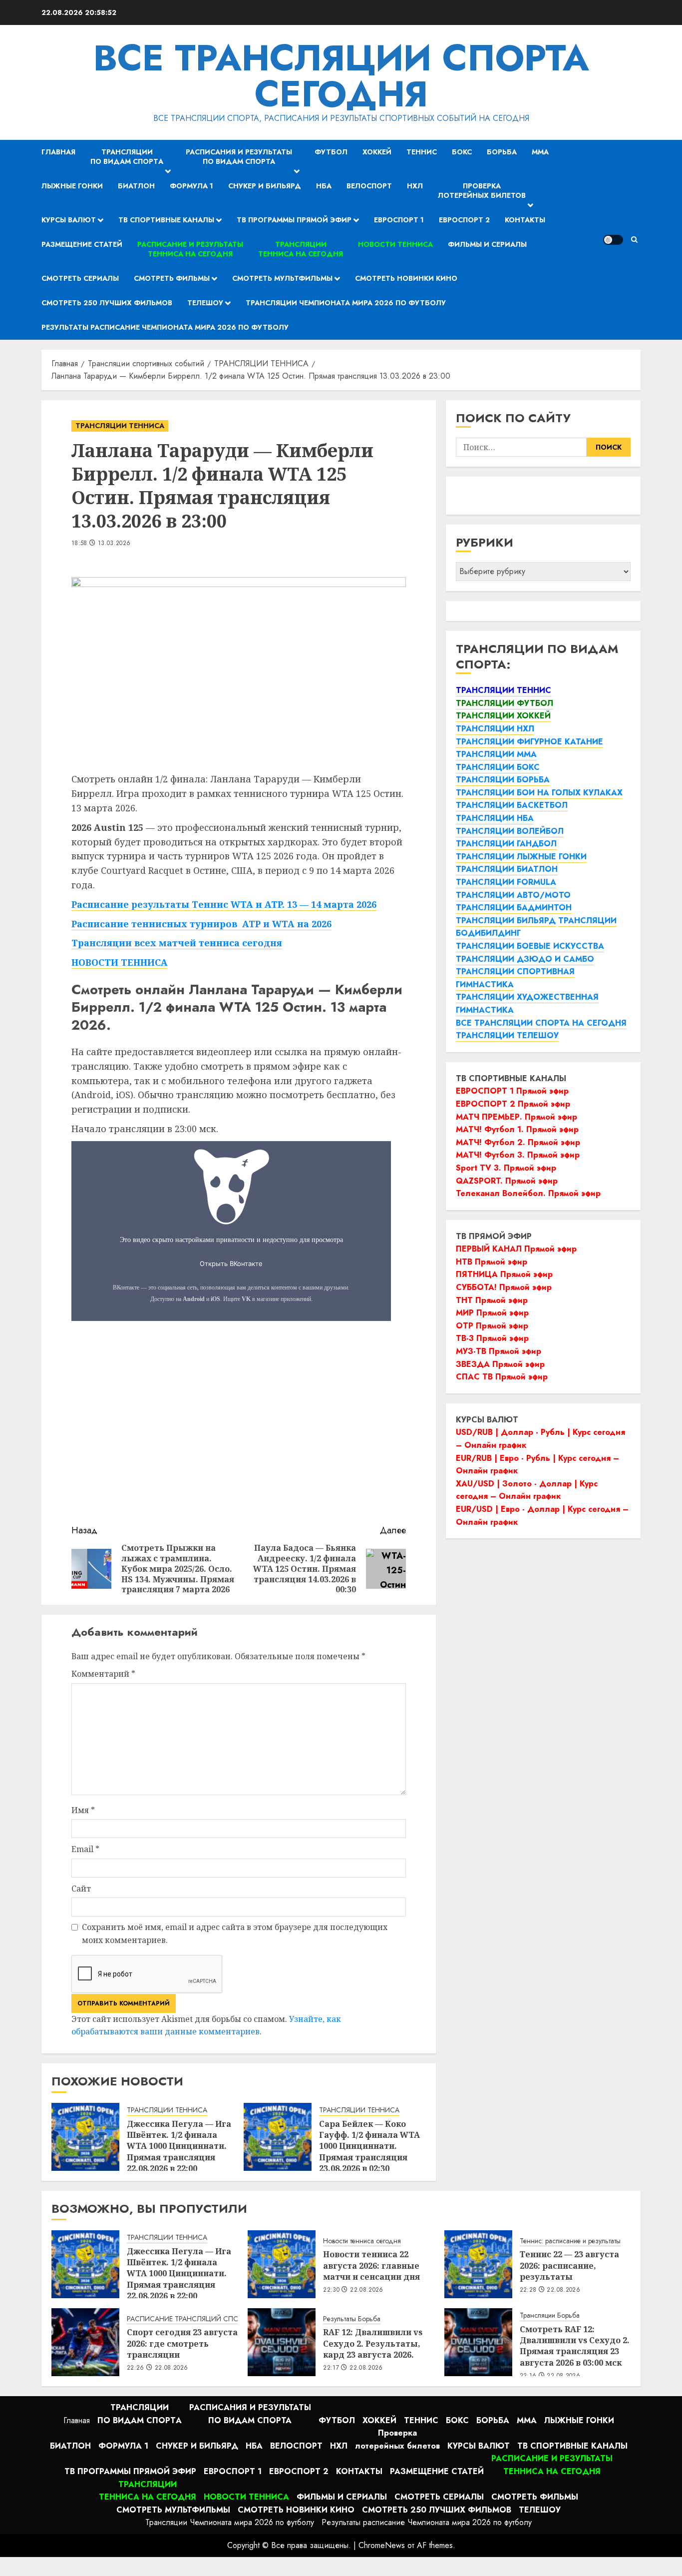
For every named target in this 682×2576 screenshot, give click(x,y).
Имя (83, 1810)
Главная (58, 152)
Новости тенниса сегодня (362, 2241)
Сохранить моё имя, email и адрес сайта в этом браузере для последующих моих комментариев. (235, 1933)
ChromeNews (382, 2545)
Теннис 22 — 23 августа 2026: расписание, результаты (569, 2265)
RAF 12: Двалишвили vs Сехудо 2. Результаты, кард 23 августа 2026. (373, 2343)
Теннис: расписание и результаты (570, 2241)
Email (85, 1849)
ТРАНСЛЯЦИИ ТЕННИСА (120, 426)
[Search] (634, 240)
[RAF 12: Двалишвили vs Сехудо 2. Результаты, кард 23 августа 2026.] (282, 2342)
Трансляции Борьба (550, 2315)
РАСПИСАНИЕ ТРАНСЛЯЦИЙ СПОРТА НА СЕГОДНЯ (212, 2319)
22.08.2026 (563, 2290)
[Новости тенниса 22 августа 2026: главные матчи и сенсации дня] (282, 2264)
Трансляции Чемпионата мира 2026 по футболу (346, 303)
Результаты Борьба (352, 2319)
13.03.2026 (114, 544)
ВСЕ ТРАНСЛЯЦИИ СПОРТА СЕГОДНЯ (341, 76)
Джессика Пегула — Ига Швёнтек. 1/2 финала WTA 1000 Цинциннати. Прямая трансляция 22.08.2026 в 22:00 (179, 2146)
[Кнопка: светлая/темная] (613, 240)
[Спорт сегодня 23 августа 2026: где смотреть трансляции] (85, 2342)
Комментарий (103, 1674)
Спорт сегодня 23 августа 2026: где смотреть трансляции (182, 2343)
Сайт (81, 1889)
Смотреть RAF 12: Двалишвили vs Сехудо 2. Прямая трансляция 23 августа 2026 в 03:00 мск (575, 2346)
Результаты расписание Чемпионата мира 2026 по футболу (165, 327)
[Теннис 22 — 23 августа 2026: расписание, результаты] (478, 2264)
